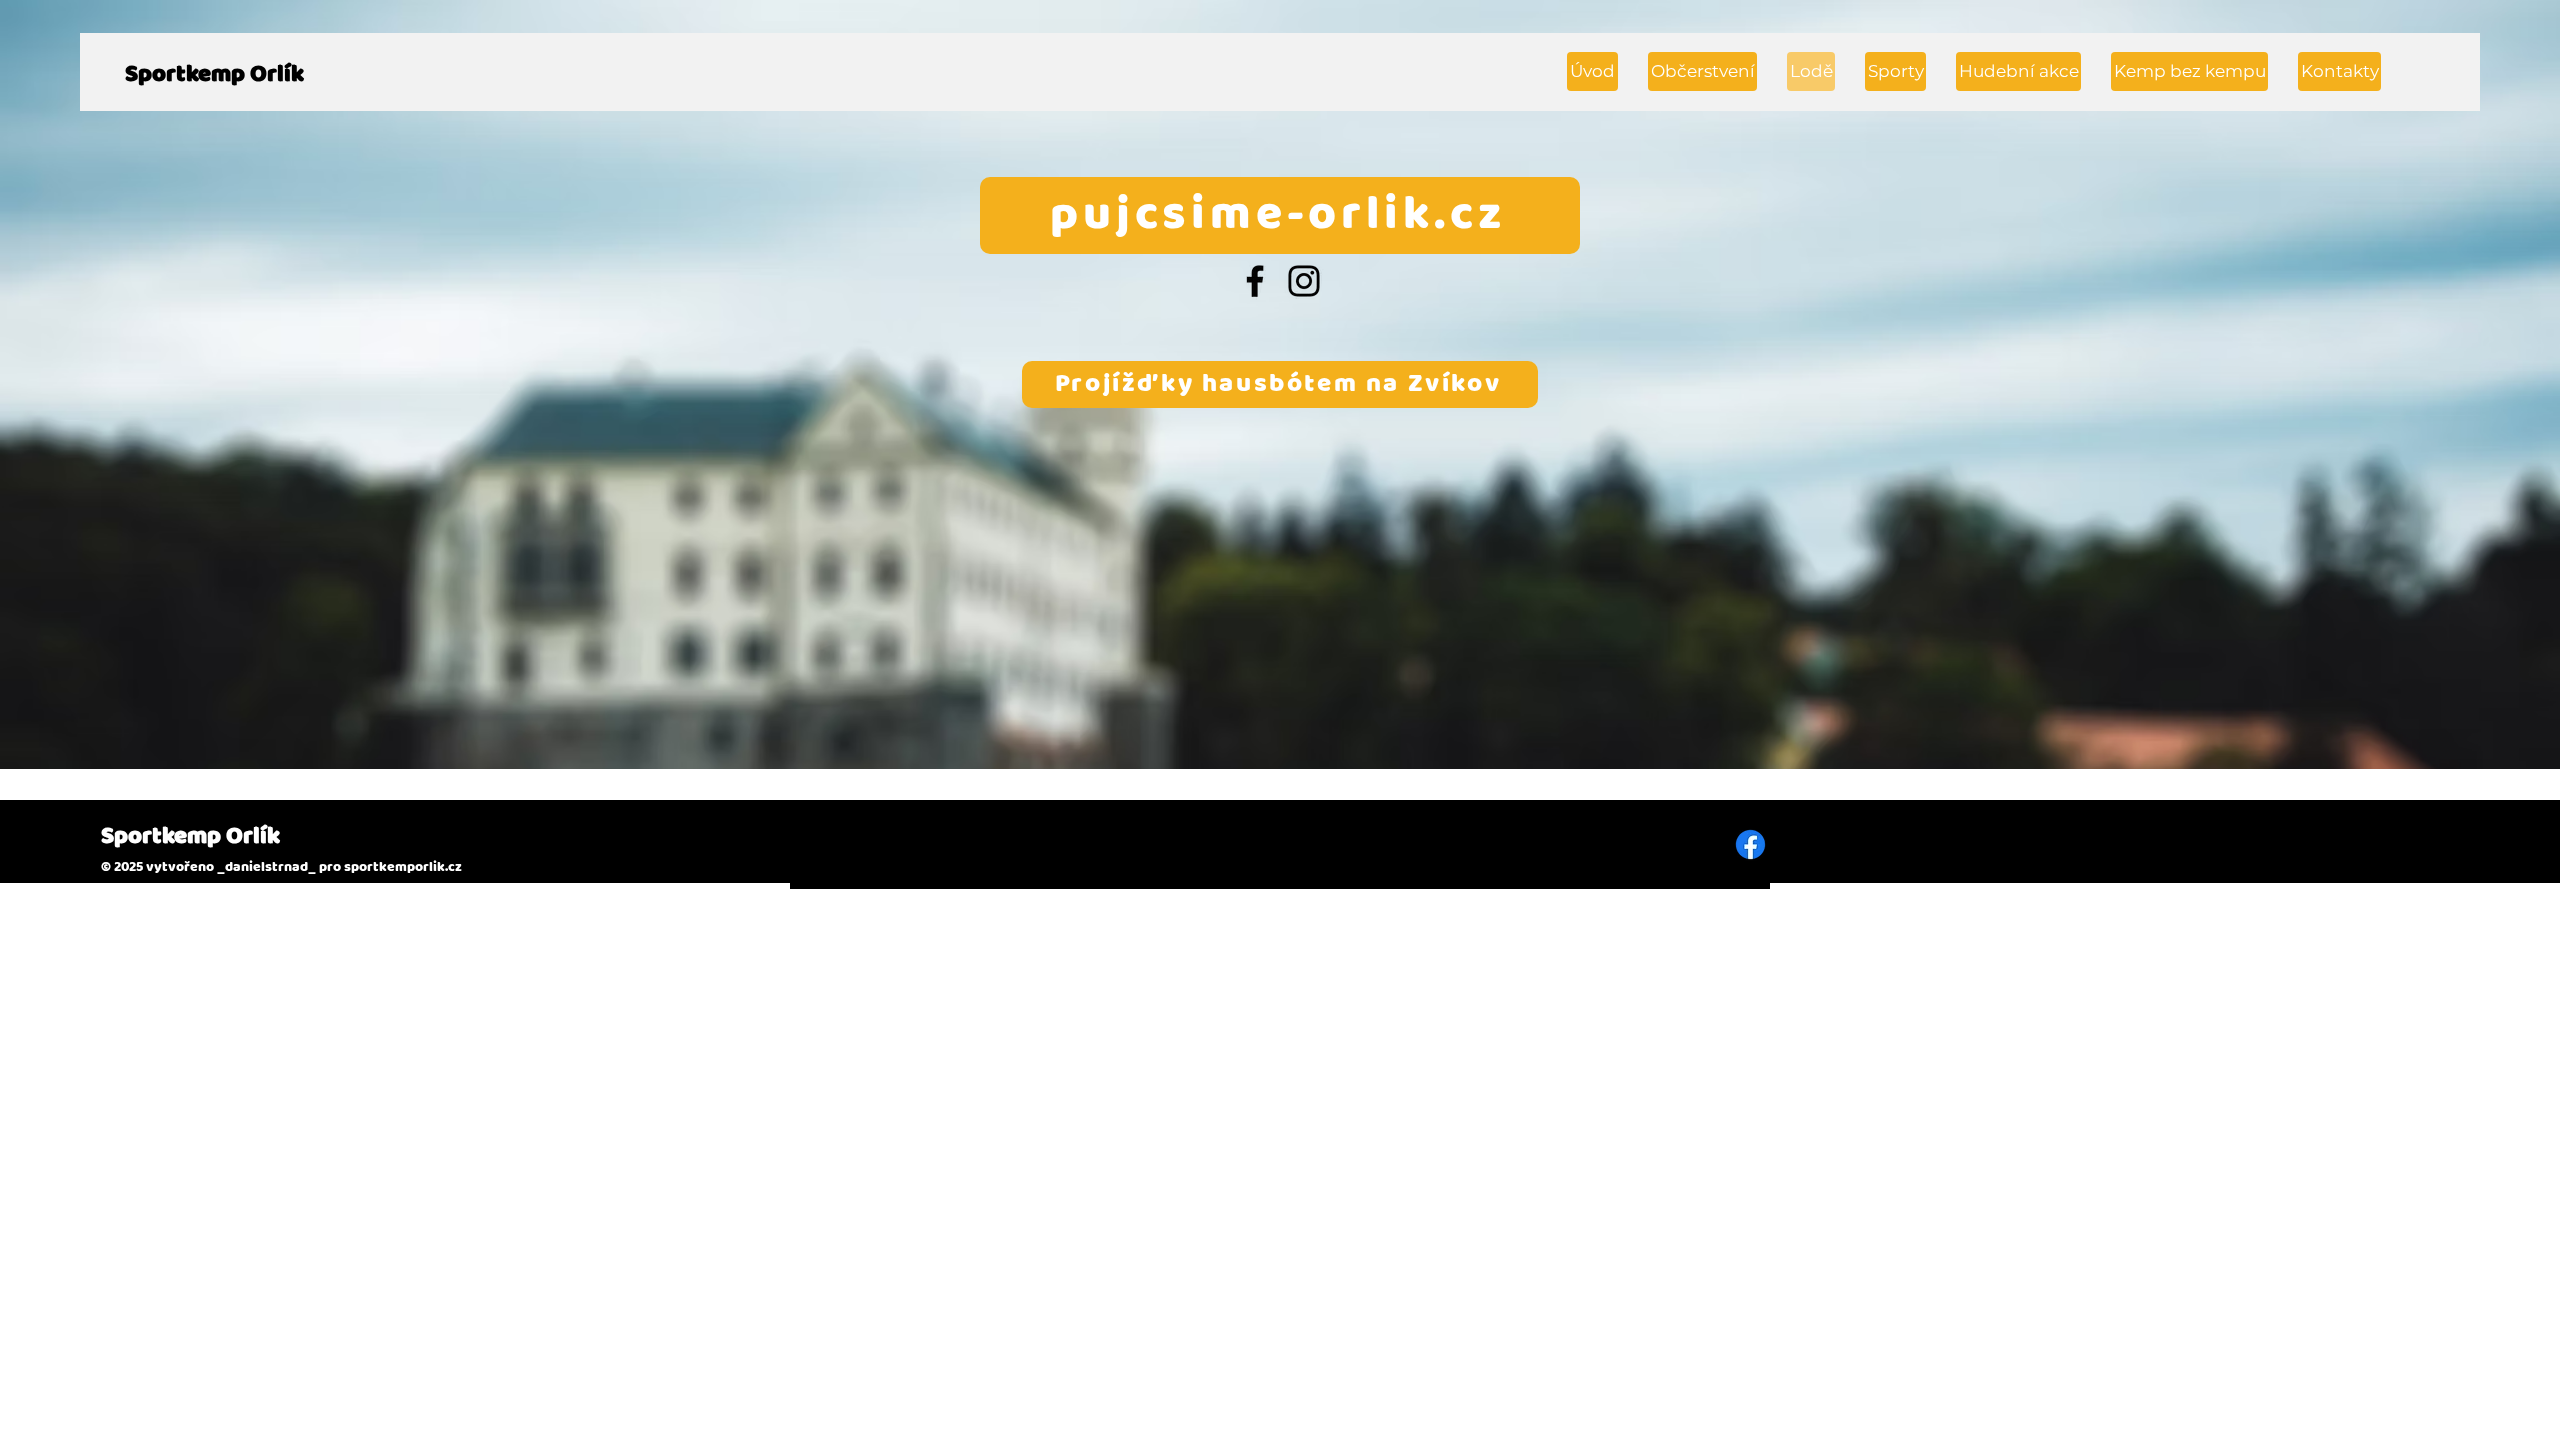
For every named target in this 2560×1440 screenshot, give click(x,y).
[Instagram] (1304, 281)
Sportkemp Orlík (214, 75)
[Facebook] (1255, 281)
